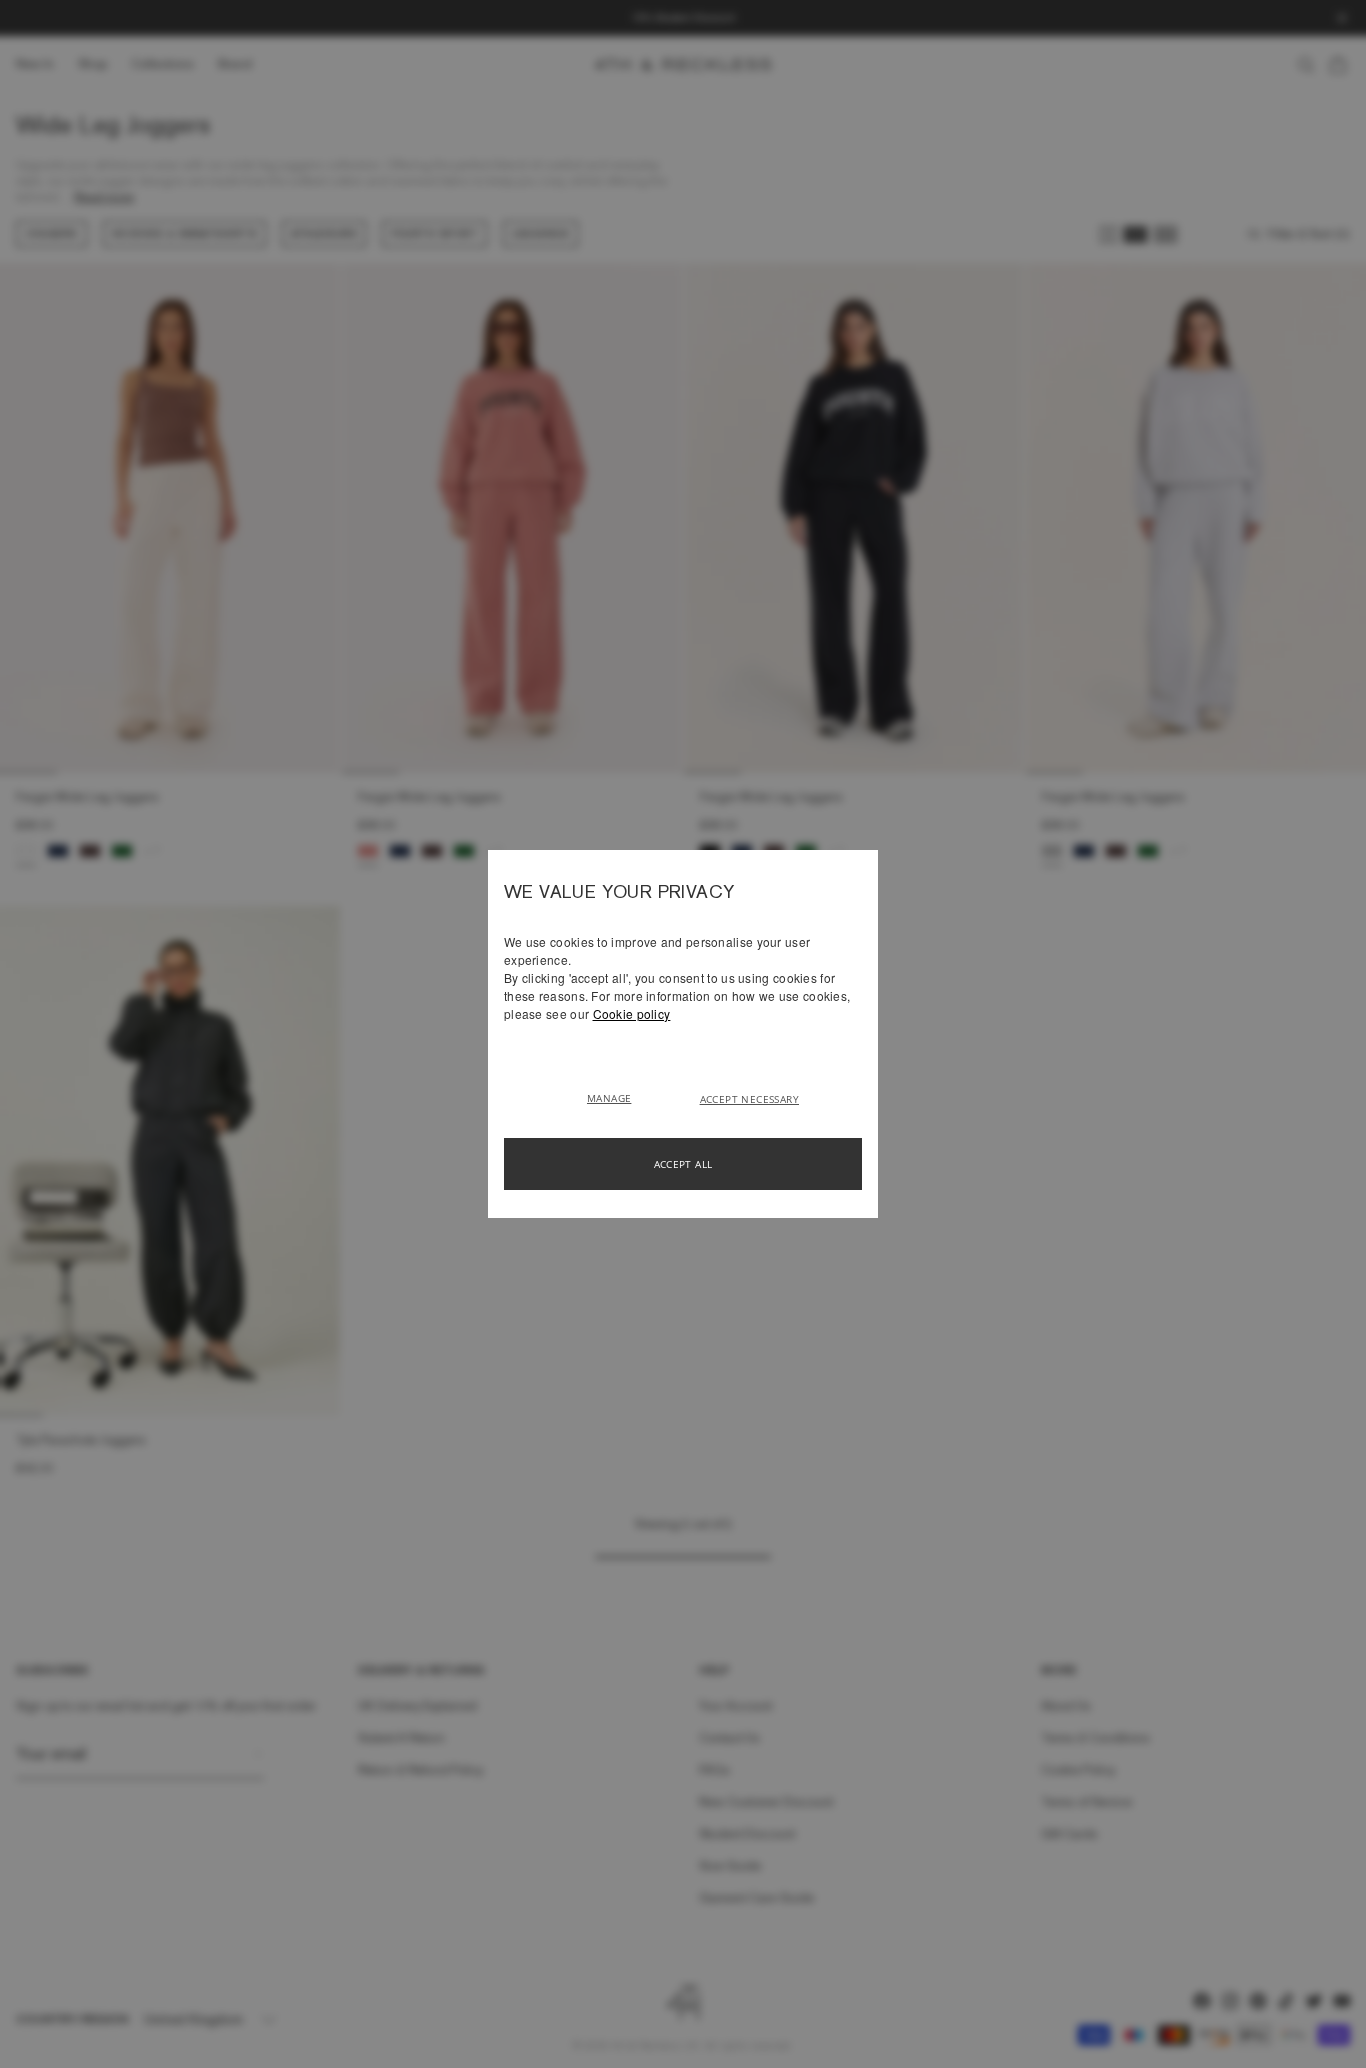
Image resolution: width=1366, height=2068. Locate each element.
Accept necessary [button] (749, 1099)
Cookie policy (632, 1013)
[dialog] (683, 1034)
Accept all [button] (683, 1164)
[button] (616, 1097)
